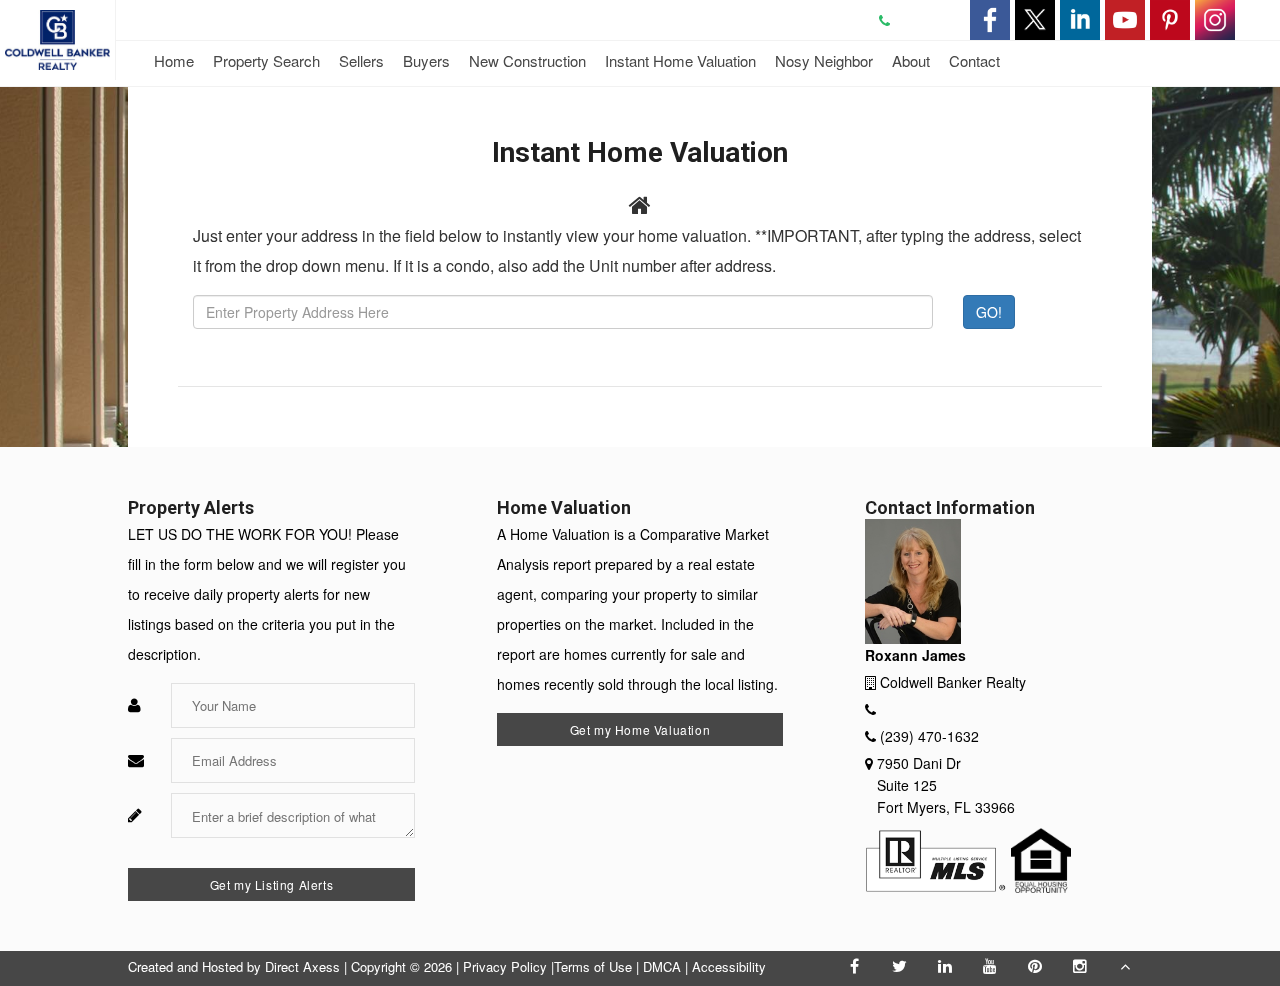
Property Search (266, 60)
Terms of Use (593, 966)
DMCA (662, 966)
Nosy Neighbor (824, 60)
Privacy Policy (505, 966)
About (911, 60)
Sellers (361, 60)
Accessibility (729, 966)
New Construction (527, 60)
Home (174, 60)
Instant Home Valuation (680, 60)
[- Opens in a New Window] (990, 20)
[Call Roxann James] (894, 20)
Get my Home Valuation (640, 729)
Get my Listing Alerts (272, 884)
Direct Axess (302, 966)
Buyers (426, 60)
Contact (974, 60)
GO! (989, 312)
